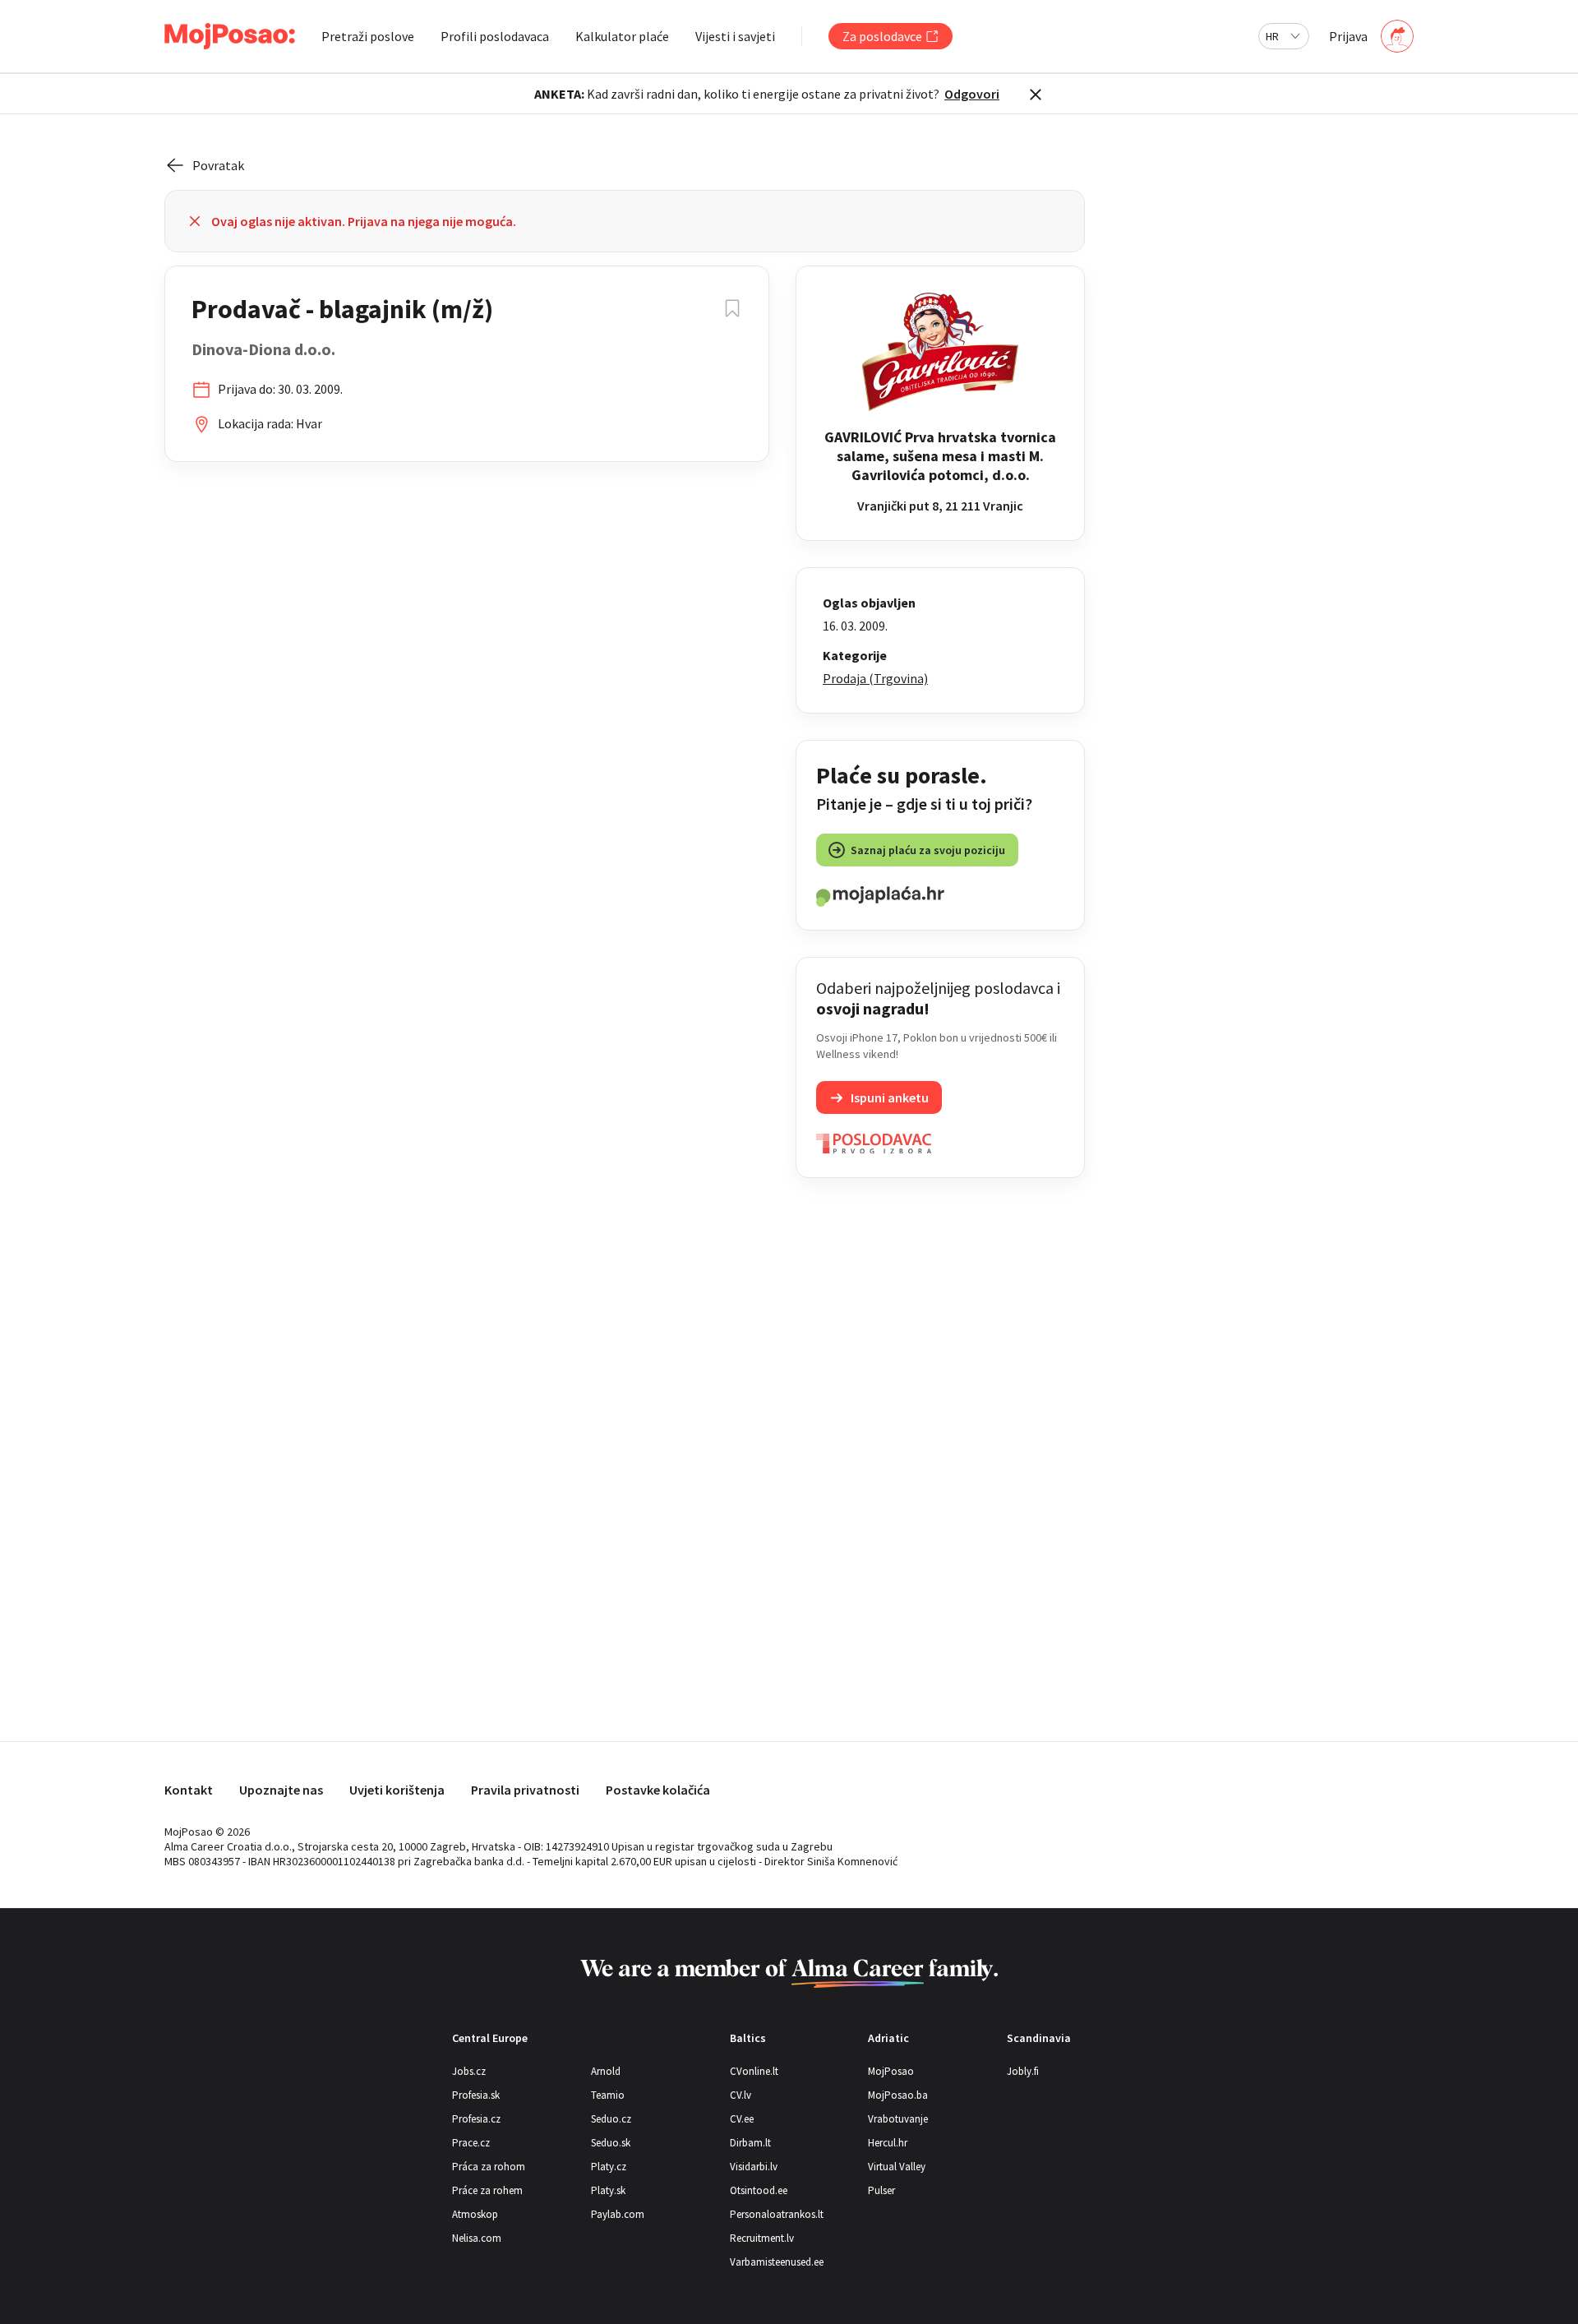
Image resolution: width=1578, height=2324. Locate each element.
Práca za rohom (489, 2167)
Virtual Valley (897, 2167)
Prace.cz (471, 2143)
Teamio (608, 2095)
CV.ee (742, 2119)
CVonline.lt (754, 2071)
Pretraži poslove (368, 36)
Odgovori (972, 94)
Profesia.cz (476, 2119)
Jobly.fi (1023, 2071)
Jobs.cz (469, 2071)
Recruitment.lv (762, 2238)
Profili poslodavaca (495, 36)
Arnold (606, 2071)
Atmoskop (475, 2214)
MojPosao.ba (898, 2095)
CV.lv (741, 2095)
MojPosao (891, 2071)
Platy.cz (609, 2167)
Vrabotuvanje (898, 2119)
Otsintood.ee (759, 2190)
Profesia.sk (476, 2095)
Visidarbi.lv (754, 2167)
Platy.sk (608, 2190)
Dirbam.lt (750, 2143)
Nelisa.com (477, 2238)
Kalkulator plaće (622, 36)
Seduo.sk (611, 2143)
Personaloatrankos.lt (777, 2214)
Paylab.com (618, 2214)
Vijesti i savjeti (735, 36)
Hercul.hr (888, 2143)
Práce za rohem (487, 2190)
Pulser (881, 2190)
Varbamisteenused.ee (777, 2262)
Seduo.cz (611, 2119)
